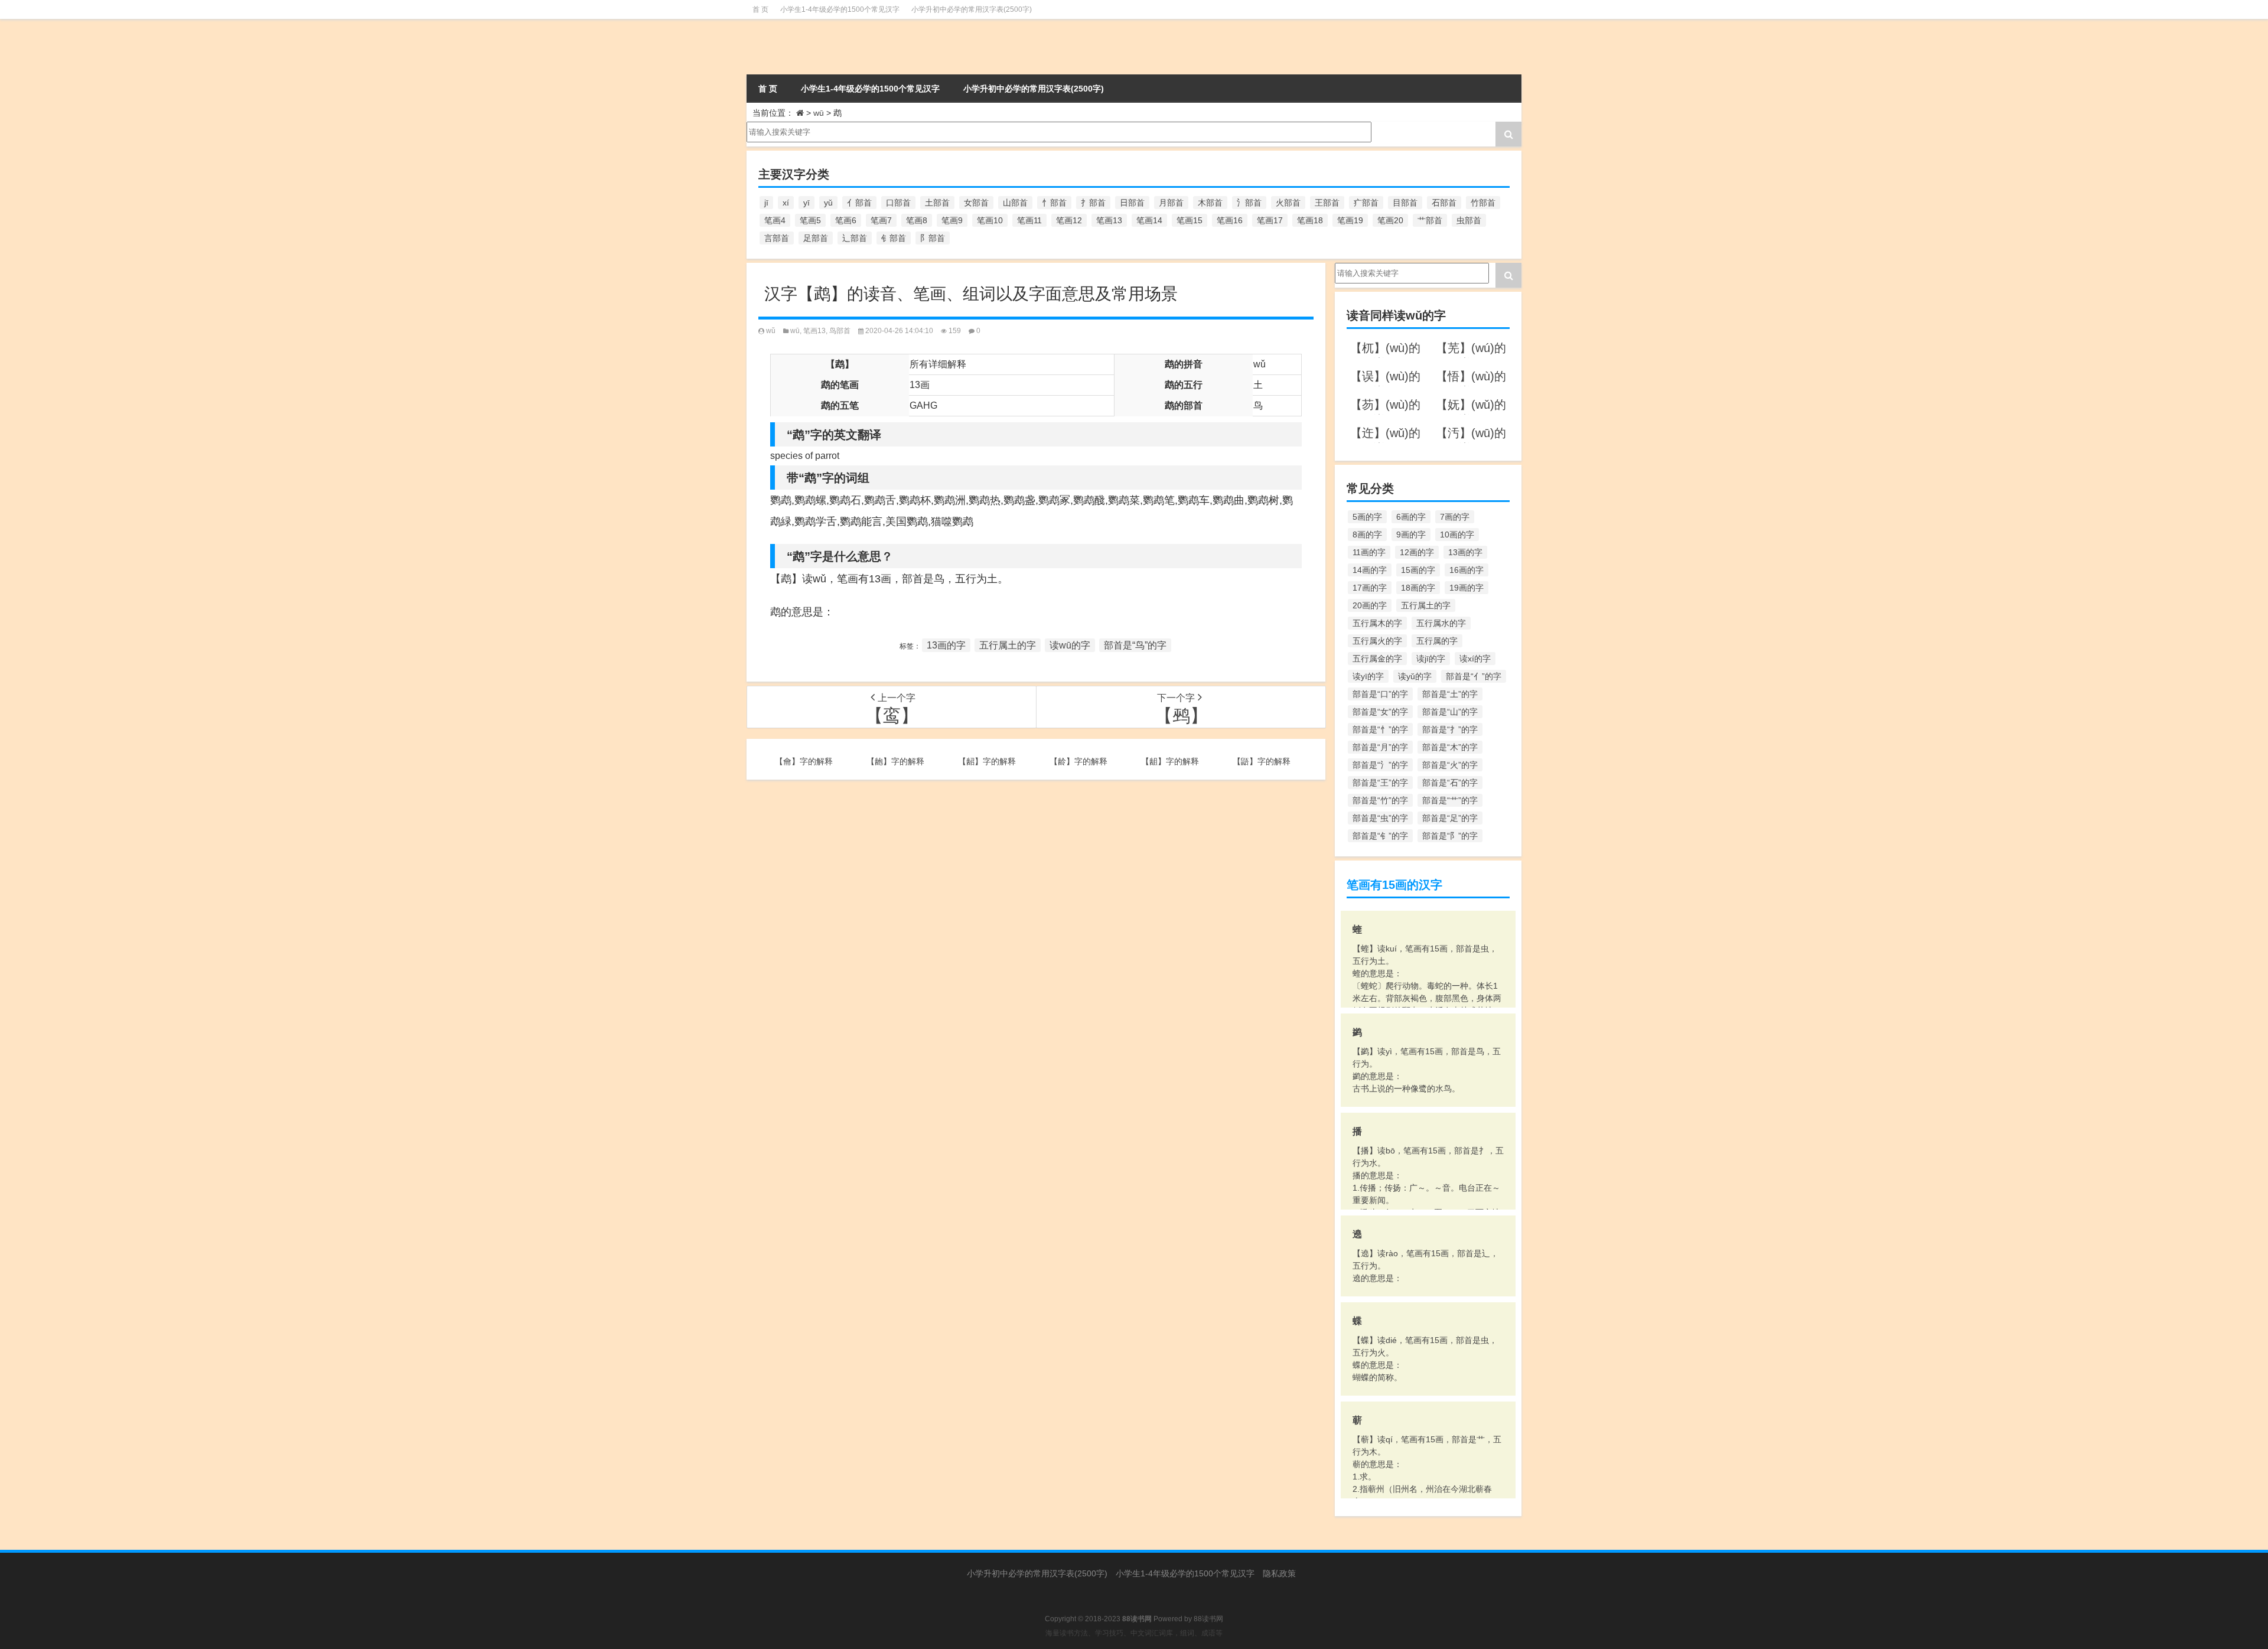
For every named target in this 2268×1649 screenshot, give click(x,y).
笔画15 (1190, 220)
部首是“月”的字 (1380, 747)
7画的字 (1455, 517)
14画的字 (1370, 570)
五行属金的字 (1377, 659)
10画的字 (1457, 535)
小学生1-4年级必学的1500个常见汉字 (840, 9)
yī (806, 203)
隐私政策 (1279, 1573)
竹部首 (1483, 203)
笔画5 (810, 220)
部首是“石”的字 (1450, 783)
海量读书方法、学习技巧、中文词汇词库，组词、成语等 (1134, 1633)
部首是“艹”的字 (1450, 800)
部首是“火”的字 (1450, 765)
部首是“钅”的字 (1380, 836)
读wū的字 (1070, 645)
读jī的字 (1431, 659)
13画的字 (946, 645)
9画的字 (1411, 535)
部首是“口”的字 (1380, 694)
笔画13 (1109, 220)
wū (819, 113)
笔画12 (1069, 220)
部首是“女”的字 (1380, 712)
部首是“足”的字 (1450, 818)
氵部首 (1249, 203)
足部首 (816, 238)
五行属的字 (1437, 641)
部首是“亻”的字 (1474, 676)
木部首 (1210, 203)
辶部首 (855, 238)
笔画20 (1390, 220)
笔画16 (1230, 220)
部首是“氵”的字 (1380, 765)
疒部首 (1366, 203)
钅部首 (894, 238)
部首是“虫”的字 (1380, 818)
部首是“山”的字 (1450, 712)
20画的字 (1370, 605)
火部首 (1288, 203)
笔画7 (881, 220)
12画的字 (1417, 552)
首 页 (760, 9)
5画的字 (1367, 517)
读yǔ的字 (1415, 676)
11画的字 (1369, 552)
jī (766, 203)
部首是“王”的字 (1380, 783)
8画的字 (1367, 535)
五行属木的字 (1377, 623)
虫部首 (1469, 220)
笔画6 (846, 220)
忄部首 (1054, 203)
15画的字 (1418, 570)
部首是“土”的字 (1450, 694)
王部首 (1327, 203)
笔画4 (775, 220)
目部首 (1405, 203)
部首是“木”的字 (1450, 747)
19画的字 (1467, 588)
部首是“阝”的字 (1450, 836)
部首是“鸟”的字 (1135, 645)
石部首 (1444, 203)
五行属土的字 (1008, 645)
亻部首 (859, 203)
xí (786, 203)
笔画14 (1149, 220)
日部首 (1132, 203)
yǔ (828, 203)
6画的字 (1411, 517)
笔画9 (952, 220)
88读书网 (1208, 1619)
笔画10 (990, 220)
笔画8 (917, 220)
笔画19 (1350, 220)
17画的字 (1370, 588)
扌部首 (1093, 203)
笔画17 (1270, 220)
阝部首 (933, 238)
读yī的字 (1368, 676)
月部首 (1171, 203)
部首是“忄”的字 (1380, 729)
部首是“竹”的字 (1380, 800)
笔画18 (1310, 220)
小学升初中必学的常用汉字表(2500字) (972, 9)
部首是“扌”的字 (1450, 729)
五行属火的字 (1377, 641)
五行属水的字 (1441, 623)
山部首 (1015, 203)
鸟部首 (840, 331)
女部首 (976, 203)
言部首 (777, 238)
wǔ (771, 331)
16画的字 (1467, 570)
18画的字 (1418, 588)
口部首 (898, 203)
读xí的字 (1475, 659)
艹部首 (1430, 220)
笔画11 (1029, 220)
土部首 (937, 203)
